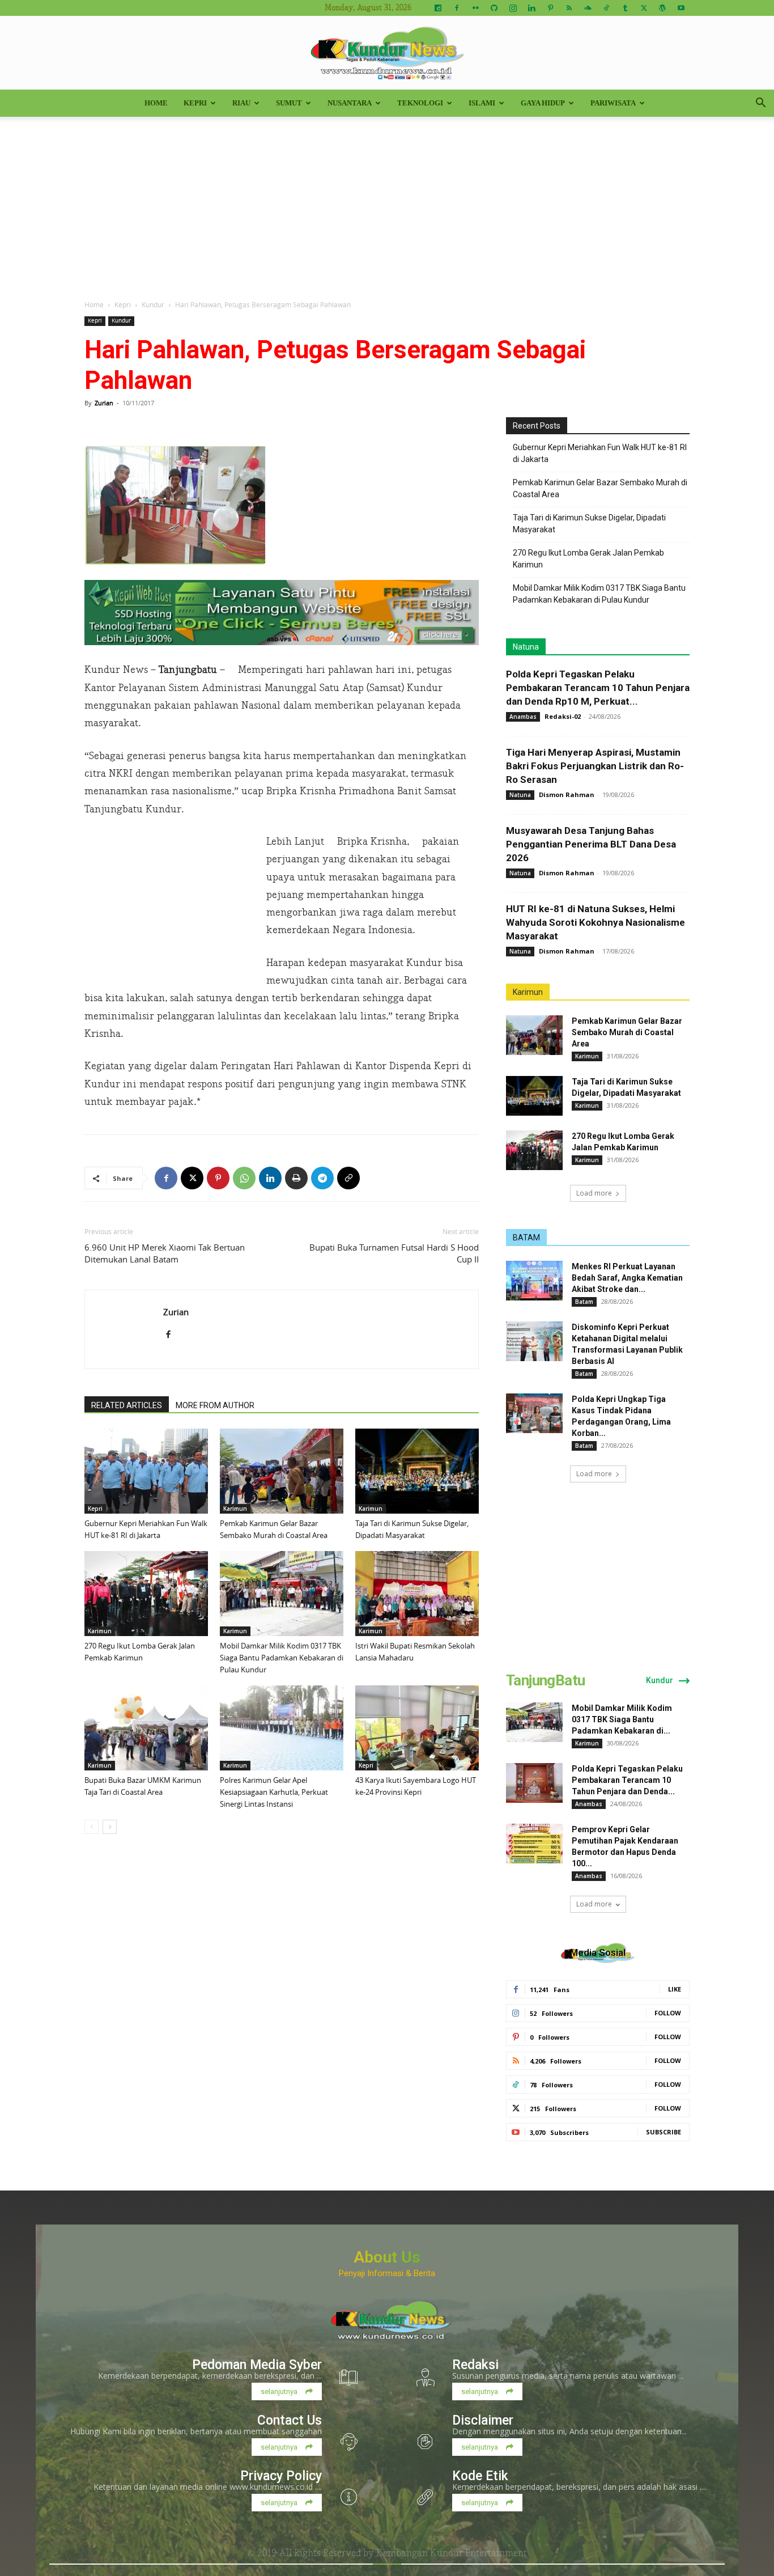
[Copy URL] (348, 1178)
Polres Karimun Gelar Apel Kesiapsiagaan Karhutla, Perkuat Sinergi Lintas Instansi (274, 1792)
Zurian (104, 403)
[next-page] (110, 1827)
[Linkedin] (531, 8)
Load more (594, 1193)
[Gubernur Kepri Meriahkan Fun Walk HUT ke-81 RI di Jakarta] (146, 1471)
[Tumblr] (625, 8)
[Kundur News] (387, 53)
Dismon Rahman (567, 795)
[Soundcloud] (588, 8)
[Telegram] (322, 1178)
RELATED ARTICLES (127, 1405)
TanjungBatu (545, 1680)
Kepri (195, 103)
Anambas (523, 717)
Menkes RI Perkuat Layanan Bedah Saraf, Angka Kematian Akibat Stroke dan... (627, 1278)
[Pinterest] (550, 8)
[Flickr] (475, 8)
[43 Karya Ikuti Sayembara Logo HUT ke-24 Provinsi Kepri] (417, 1728)
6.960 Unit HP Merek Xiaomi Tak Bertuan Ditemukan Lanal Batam (165, 1253)
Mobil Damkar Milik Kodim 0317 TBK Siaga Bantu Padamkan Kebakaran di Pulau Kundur (282, 1658)
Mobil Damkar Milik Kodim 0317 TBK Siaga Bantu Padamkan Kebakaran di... (622, 1719)
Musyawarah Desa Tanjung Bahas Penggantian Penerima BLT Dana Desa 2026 (591, 844)
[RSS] (569, 8)
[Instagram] (513, 8)
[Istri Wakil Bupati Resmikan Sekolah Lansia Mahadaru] (417, 1594)
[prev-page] (92, 1827)
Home (156, 103)
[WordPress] (662, 8)
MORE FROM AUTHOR (215, 1405)
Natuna (526, 647)
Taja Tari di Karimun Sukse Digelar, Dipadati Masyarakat (589, 524)
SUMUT (289, 103)
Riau (241, 103)
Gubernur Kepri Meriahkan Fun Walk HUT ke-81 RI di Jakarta (600, 453)
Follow (668, 2013)
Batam (584, 1302)
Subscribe (664, 2132)
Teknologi (420, 103)
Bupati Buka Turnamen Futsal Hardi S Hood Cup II (394, 1253)
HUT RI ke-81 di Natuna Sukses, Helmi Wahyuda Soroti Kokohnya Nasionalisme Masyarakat (596, 922)
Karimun (235, 1509)
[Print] (296, 1178)
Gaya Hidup (543, 103)
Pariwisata (613, 103)
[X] (644, 8)
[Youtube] (681, 8)
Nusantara (350, 103)
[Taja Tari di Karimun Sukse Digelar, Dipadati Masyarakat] (417, 1471)
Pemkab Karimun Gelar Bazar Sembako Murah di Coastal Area (600, 488)
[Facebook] (457, 8)
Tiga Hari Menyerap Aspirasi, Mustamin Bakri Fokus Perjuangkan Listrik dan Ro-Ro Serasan (595, 766)
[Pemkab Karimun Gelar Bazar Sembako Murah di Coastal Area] (282, 1471)
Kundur (153, 304)
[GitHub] (494, 8)
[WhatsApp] (244, 1178)
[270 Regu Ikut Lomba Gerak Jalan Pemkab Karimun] (146, 1594)
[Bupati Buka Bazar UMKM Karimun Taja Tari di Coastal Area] (146, 1728)
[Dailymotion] (438, 8)
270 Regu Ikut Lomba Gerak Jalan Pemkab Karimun (588, 559)
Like (675, 1989)
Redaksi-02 (563, 716)
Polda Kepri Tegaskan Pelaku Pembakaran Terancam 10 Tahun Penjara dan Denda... (627, 1780)
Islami (482, 103)
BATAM (526, 1238)
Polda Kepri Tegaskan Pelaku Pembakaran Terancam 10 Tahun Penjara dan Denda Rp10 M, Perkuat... (598, 688)
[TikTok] (606, 8)
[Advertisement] (387, 202)
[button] (760, 104)
